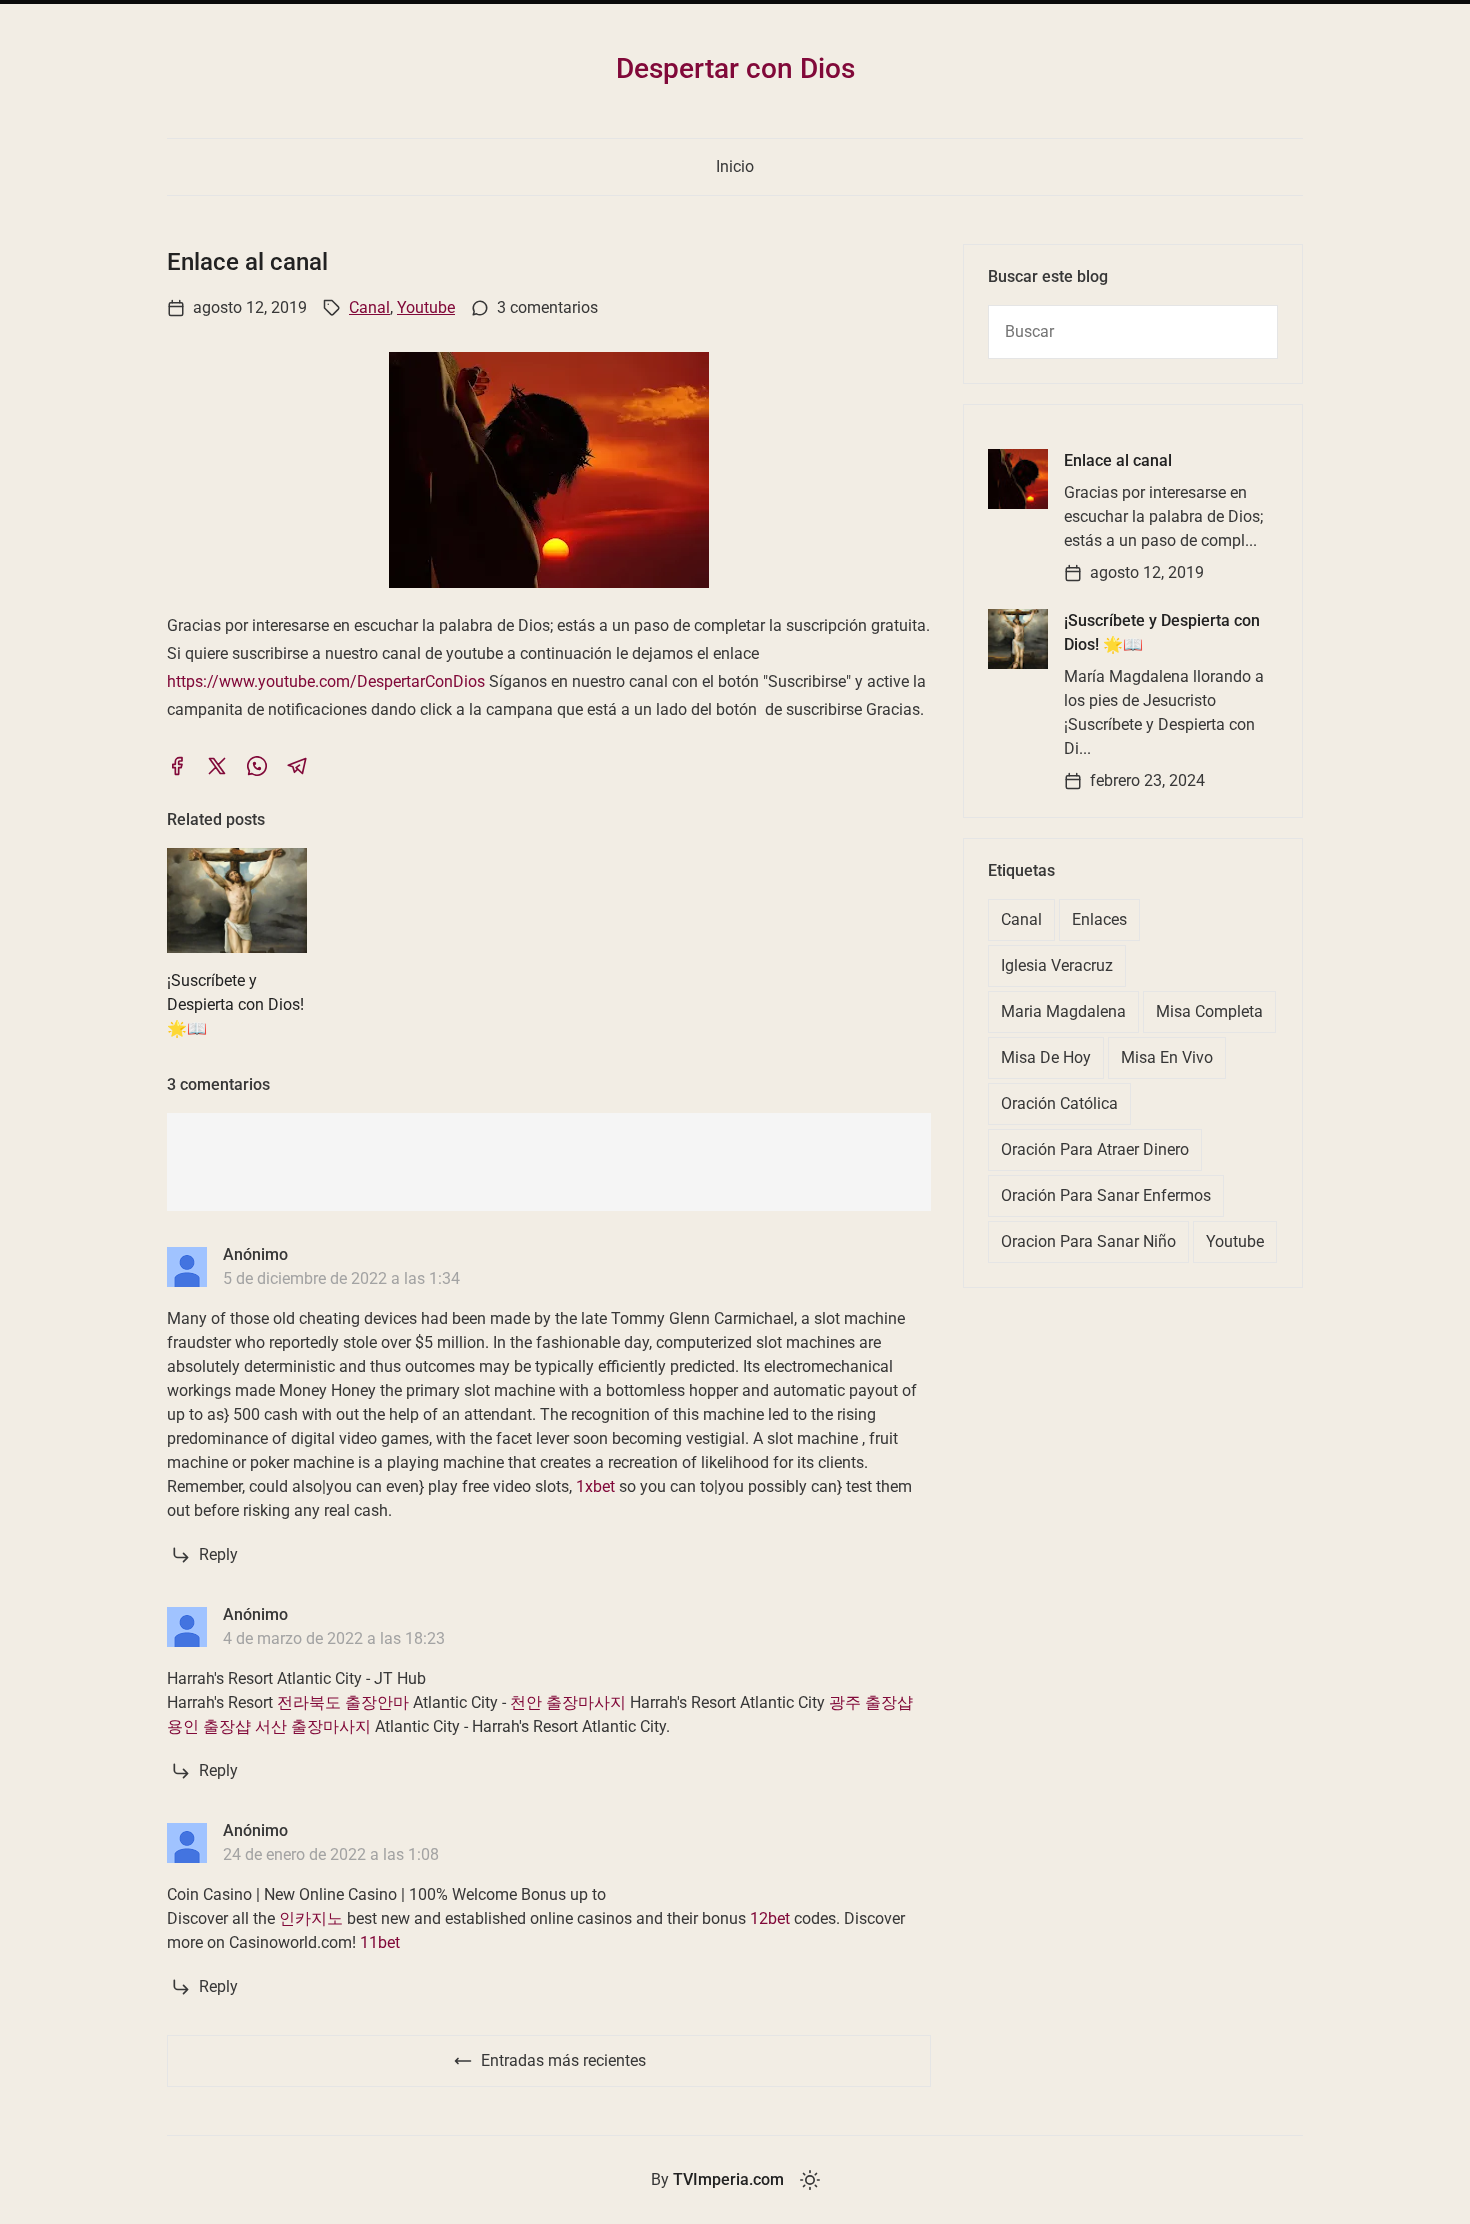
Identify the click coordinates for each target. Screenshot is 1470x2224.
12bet (770, 1918)
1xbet (595, 1486)
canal (369, 307)
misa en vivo (1167, 1057)
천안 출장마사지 (568, 1702)
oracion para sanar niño (1088, 1241)
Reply (218, 1554)
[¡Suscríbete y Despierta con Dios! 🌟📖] (1018, 639)
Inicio (735, 166)
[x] (217, 766)
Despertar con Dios (735, 68)
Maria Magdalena (1063, 1011)
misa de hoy (1046, 1057)
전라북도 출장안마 (343, 1702)
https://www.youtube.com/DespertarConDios (326, 681)
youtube (426, 307)
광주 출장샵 (871, 1702)
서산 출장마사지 (313, 1726)
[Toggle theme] (810, 2180)
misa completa (1209, 1011)
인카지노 (311, 1918)
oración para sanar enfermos (1106, 1195)
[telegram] (297, 766)
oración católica (1059, 1103)
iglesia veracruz (1057, 965)
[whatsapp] (257, 766)
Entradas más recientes (563, 2060)
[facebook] (177, 766)
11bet (380, 1942)
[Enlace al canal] (1018, 479)
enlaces (1099, 919)
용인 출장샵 (209, 1726)
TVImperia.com (728, 2179)
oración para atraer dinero (1095, 1149)
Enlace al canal (1118, 460)
